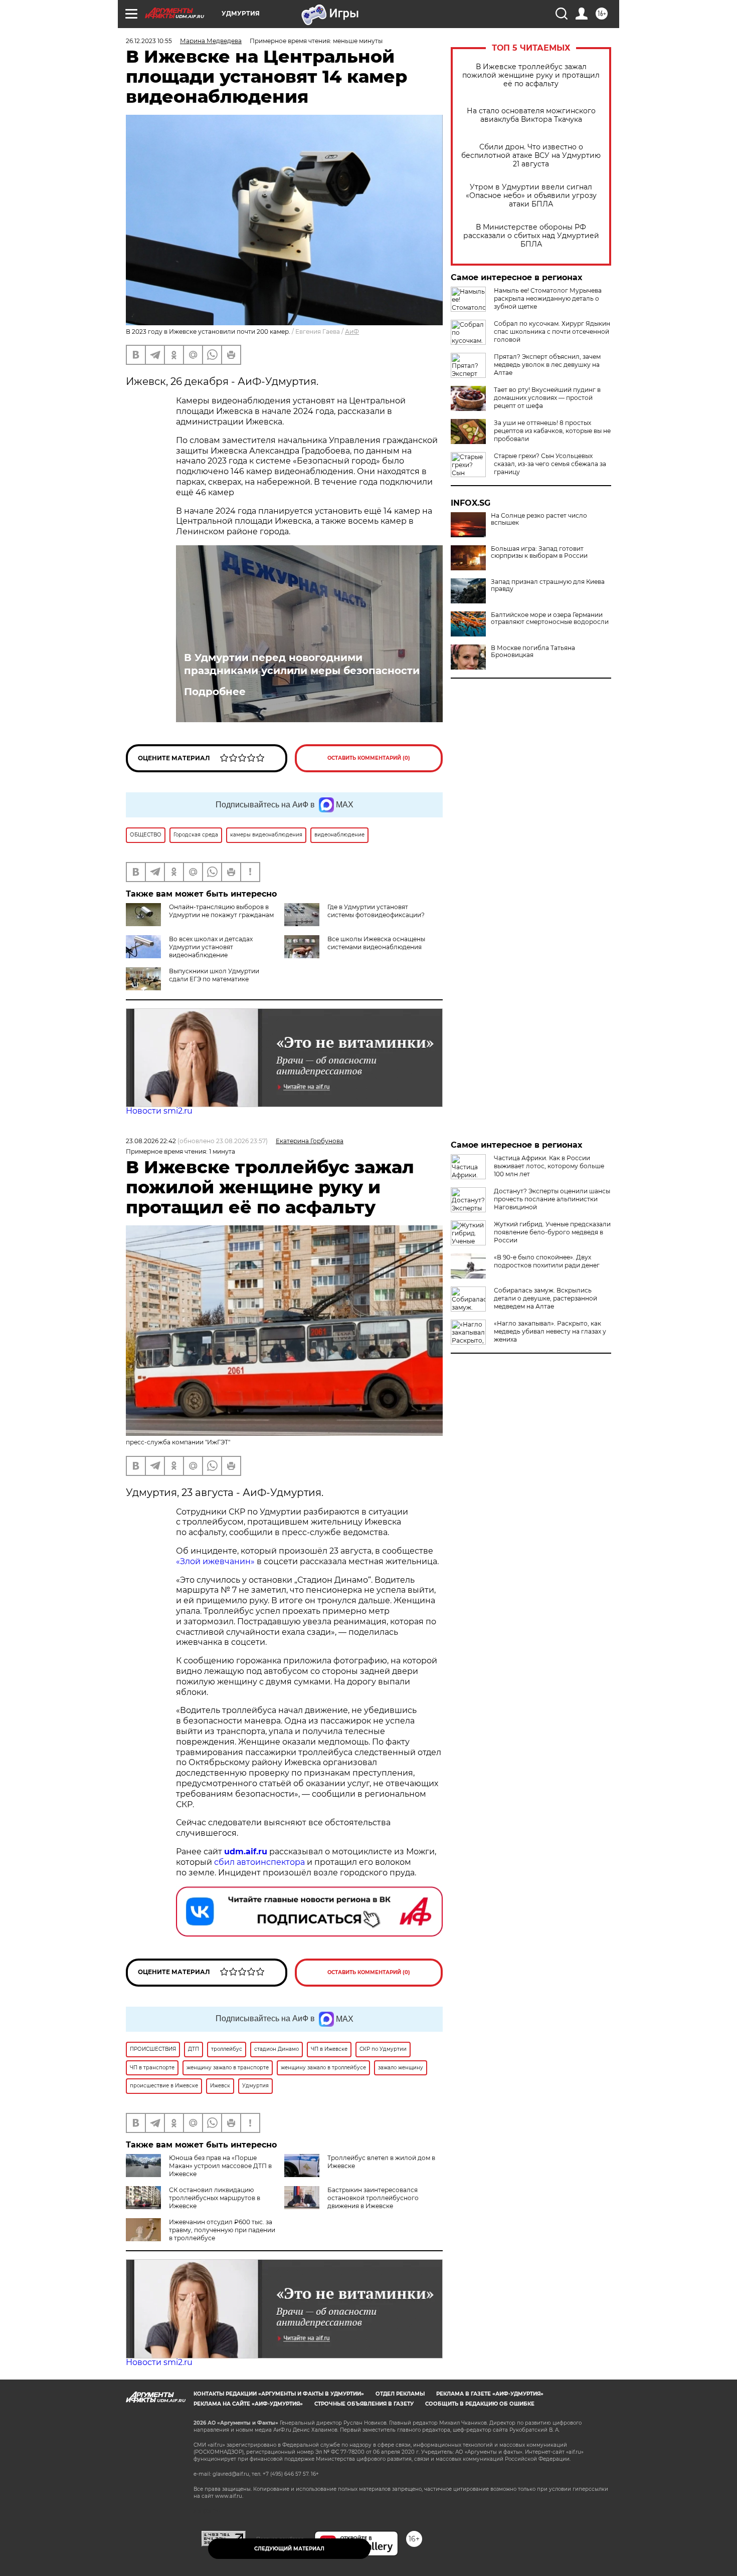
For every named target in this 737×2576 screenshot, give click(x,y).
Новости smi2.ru (159, 1111)
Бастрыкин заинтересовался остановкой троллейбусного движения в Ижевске (373, 2198)
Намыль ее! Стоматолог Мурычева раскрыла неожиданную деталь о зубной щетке (548, 298)
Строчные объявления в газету (364, 2404)
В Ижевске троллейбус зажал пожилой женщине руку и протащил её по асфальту (531, 75)
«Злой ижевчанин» (215, 1561)
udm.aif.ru (246, 1852)
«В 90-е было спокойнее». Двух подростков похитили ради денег (547, 1261)
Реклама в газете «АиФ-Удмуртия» (490, 2394)
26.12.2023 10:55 (149, 41)
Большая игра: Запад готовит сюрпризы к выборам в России (539, 552)
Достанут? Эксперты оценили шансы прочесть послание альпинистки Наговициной (552, 1199)
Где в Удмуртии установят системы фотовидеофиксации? (376, 911)
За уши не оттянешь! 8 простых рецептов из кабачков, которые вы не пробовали (552, 431)
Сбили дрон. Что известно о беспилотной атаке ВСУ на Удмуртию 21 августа (531, 156)
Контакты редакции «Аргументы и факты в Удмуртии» (279, 2394)
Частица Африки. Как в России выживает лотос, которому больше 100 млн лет (549, 1166)
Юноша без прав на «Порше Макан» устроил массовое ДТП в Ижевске (220, 2166)
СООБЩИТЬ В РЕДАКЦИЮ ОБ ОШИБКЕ (480, 2404)
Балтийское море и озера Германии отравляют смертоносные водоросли (550, 618)
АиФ (352, 332)
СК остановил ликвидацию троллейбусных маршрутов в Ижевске (215, 2198)
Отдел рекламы (400, 2394)
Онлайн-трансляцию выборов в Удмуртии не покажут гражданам (221, 911)
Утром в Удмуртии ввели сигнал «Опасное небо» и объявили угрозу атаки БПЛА (531, 196)
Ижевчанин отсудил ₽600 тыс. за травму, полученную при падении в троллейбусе (222, 2230)
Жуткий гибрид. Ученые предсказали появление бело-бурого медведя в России (552, 1232)
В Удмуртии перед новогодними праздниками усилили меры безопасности (302, 664)
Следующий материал (289, 2549)
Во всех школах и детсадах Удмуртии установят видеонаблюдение (211, 947)
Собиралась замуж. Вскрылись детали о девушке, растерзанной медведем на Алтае (545, 1298)
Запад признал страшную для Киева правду (548, 585)
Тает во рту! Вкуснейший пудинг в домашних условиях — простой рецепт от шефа (547, 398)
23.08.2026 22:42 (151, 1141)
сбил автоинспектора (259, 1862)
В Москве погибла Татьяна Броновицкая (533, 652)
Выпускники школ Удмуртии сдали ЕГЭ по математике (214, 975)
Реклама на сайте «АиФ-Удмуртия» (248, 2404)
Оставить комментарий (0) (369, 758)
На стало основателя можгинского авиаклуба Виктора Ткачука (531, 115)
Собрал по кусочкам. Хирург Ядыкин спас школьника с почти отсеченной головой (552, 332)
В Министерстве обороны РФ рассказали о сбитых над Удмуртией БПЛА (531, 236)
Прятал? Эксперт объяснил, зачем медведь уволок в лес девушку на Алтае (547, 365)
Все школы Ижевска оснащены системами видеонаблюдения (376, 943)
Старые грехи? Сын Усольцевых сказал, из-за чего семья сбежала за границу (550, 464)
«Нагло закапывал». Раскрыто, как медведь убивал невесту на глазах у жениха (550, 1331)
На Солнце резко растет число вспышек (539, 519)
